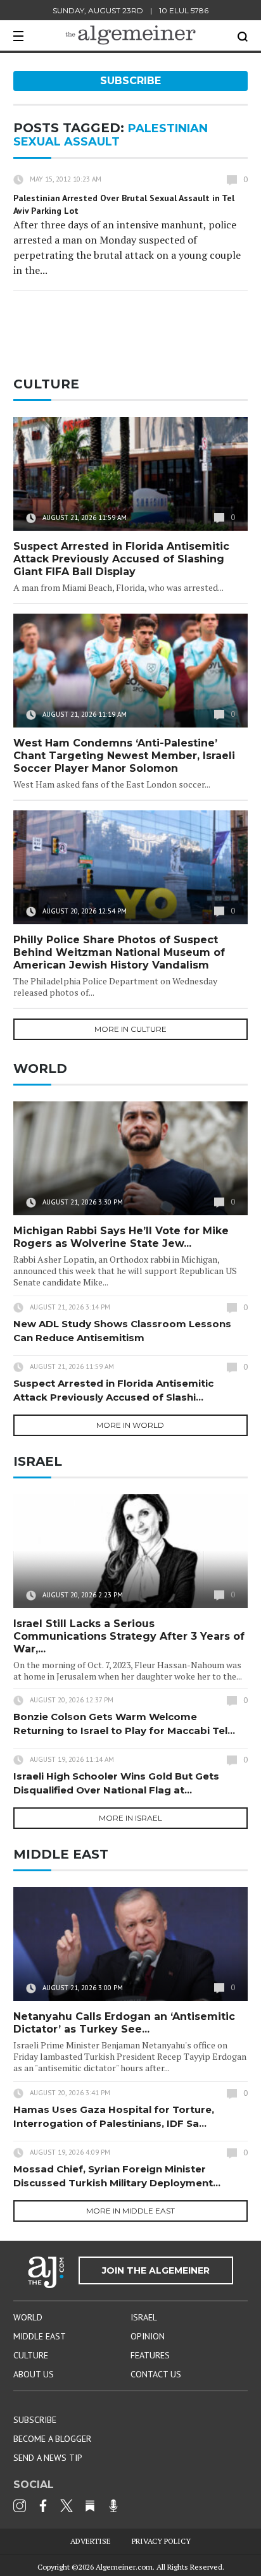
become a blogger (52, 2439)
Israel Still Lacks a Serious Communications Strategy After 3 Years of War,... (129, 1636)
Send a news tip (48, 2458)
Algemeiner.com (124, 2567)
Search (243, 37)
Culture (31, 2355)
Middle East (40, 2336)
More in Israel (130, 1818)
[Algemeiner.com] (130, 35)
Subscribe (130, 81)
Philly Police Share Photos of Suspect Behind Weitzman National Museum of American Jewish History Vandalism (119, 952)
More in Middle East (130, 2211)
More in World (130, 1425)
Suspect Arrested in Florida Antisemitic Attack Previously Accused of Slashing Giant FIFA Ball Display (121, 559)
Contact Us (156, 2374)
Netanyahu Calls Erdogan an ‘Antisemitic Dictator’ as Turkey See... (124, 2023)
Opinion (148, 2336)
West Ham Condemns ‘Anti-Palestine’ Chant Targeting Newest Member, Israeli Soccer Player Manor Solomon (124, 756)
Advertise (91, 2541)
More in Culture (130, 1029)
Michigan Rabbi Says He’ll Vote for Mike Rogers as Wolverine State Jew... (121, 1237)
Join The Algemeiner (156, 2270)
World (28, 2317)
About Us (34, 2374)
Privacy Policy (161, 2541)
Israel (144, 2317)
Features (150, 2355)
